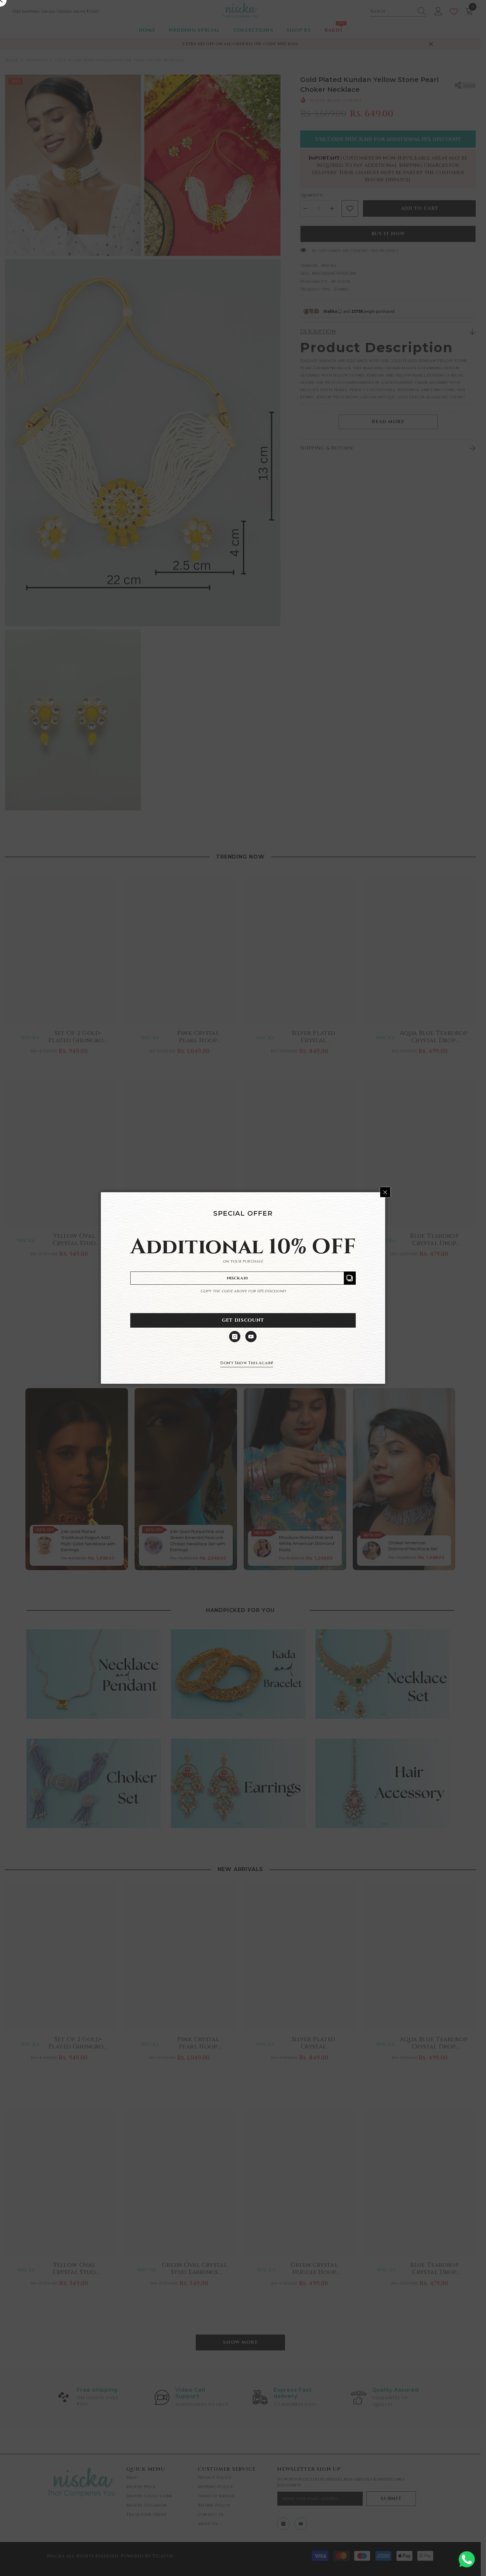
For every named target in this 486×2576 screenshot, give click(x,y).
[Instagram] (235, 1337)
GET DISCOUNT (243, 1320)
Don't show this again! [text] (247, 1363)
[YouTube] (251, 1337)
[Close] (385, 1192)
